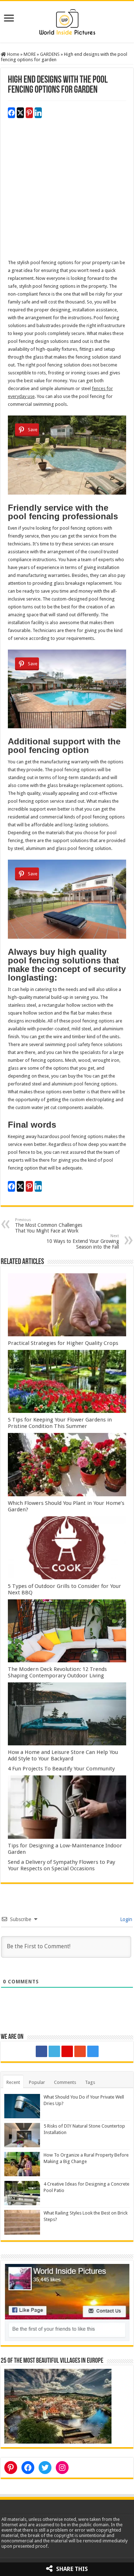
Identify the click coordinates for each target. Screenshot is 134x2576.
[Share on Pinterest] (29, 113)
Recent (13, 2082)
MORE (30, 54)
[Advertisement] (67, 192)
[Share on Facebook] (11, 113)
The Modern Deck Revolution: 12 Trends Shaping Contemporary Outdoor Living (57, 1672)
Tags (90, 2082)
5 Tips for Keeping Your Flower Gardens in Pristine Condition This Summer (60, 1423)
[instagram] (93, 2051)
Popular (37, 2082)
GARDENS (50, 54)
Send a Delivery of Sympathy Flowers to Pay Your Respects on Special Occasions (61, 1865)
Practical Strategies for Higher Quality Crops (63, 1343)
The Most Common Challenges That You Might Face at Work (49, 1226)
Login (125, 1919)
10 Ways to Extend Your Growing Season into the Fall (83, 1242)
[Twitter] (54, 2051)
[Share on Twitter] (20, 113)
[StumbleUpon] (80, 2051)
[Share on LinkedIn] (38, 113)
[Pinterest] (67, 2051)
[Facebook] (41, 2051)
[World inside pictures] (67, 20)
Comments (65, 2082)
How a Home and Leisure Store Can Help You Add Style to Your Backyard (63, 1755)
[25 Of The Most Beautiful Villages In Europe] (58, 2406)
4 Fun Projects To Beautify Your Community (61, 1769)
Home (13, 54)
